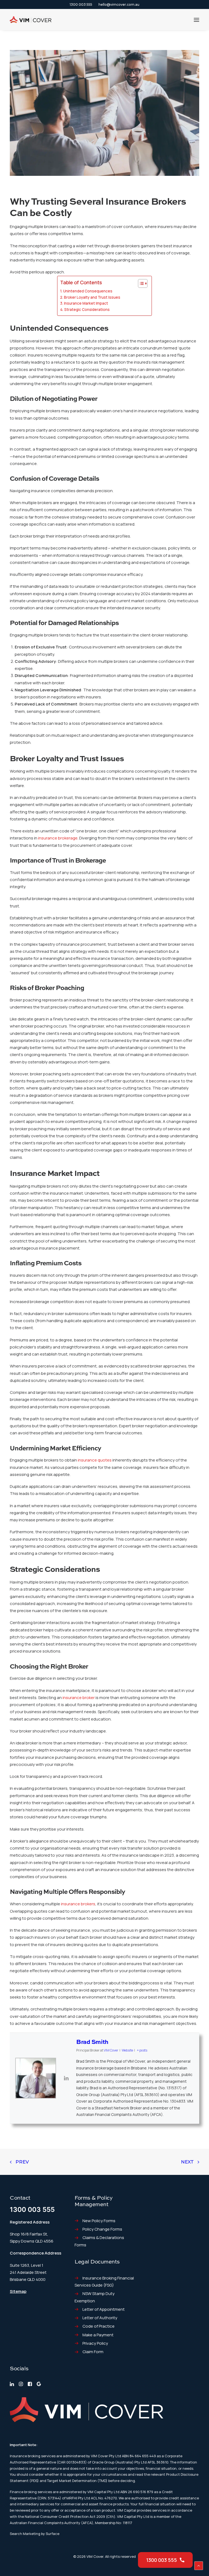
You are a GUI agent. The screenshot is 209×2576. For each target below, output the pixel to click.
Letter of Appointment (104, 2309)
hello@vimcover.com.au (119, 4)
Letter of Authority (100, 2318)
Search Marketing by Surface (35, 2534)
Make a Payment (98, 2335)
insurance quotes (95, 1460)
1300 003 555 (81, 4)
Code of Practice (99, 2326)
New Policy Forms (99, 2221)
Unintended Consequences (88, 291)
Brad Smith (92, 2042)
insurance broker (79, 1698)
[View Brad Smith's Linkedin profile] (66, 2078)
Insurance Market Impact (86, 303)
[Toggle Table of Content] (140, 283)
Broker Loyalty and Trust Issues (92, 297)
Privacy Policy (95, 2343)
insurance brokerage (58, 838)
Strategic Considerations (87, 310)
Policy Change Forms (102, 2229)
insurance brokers (78, 1904)
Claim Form (93, 2352)
